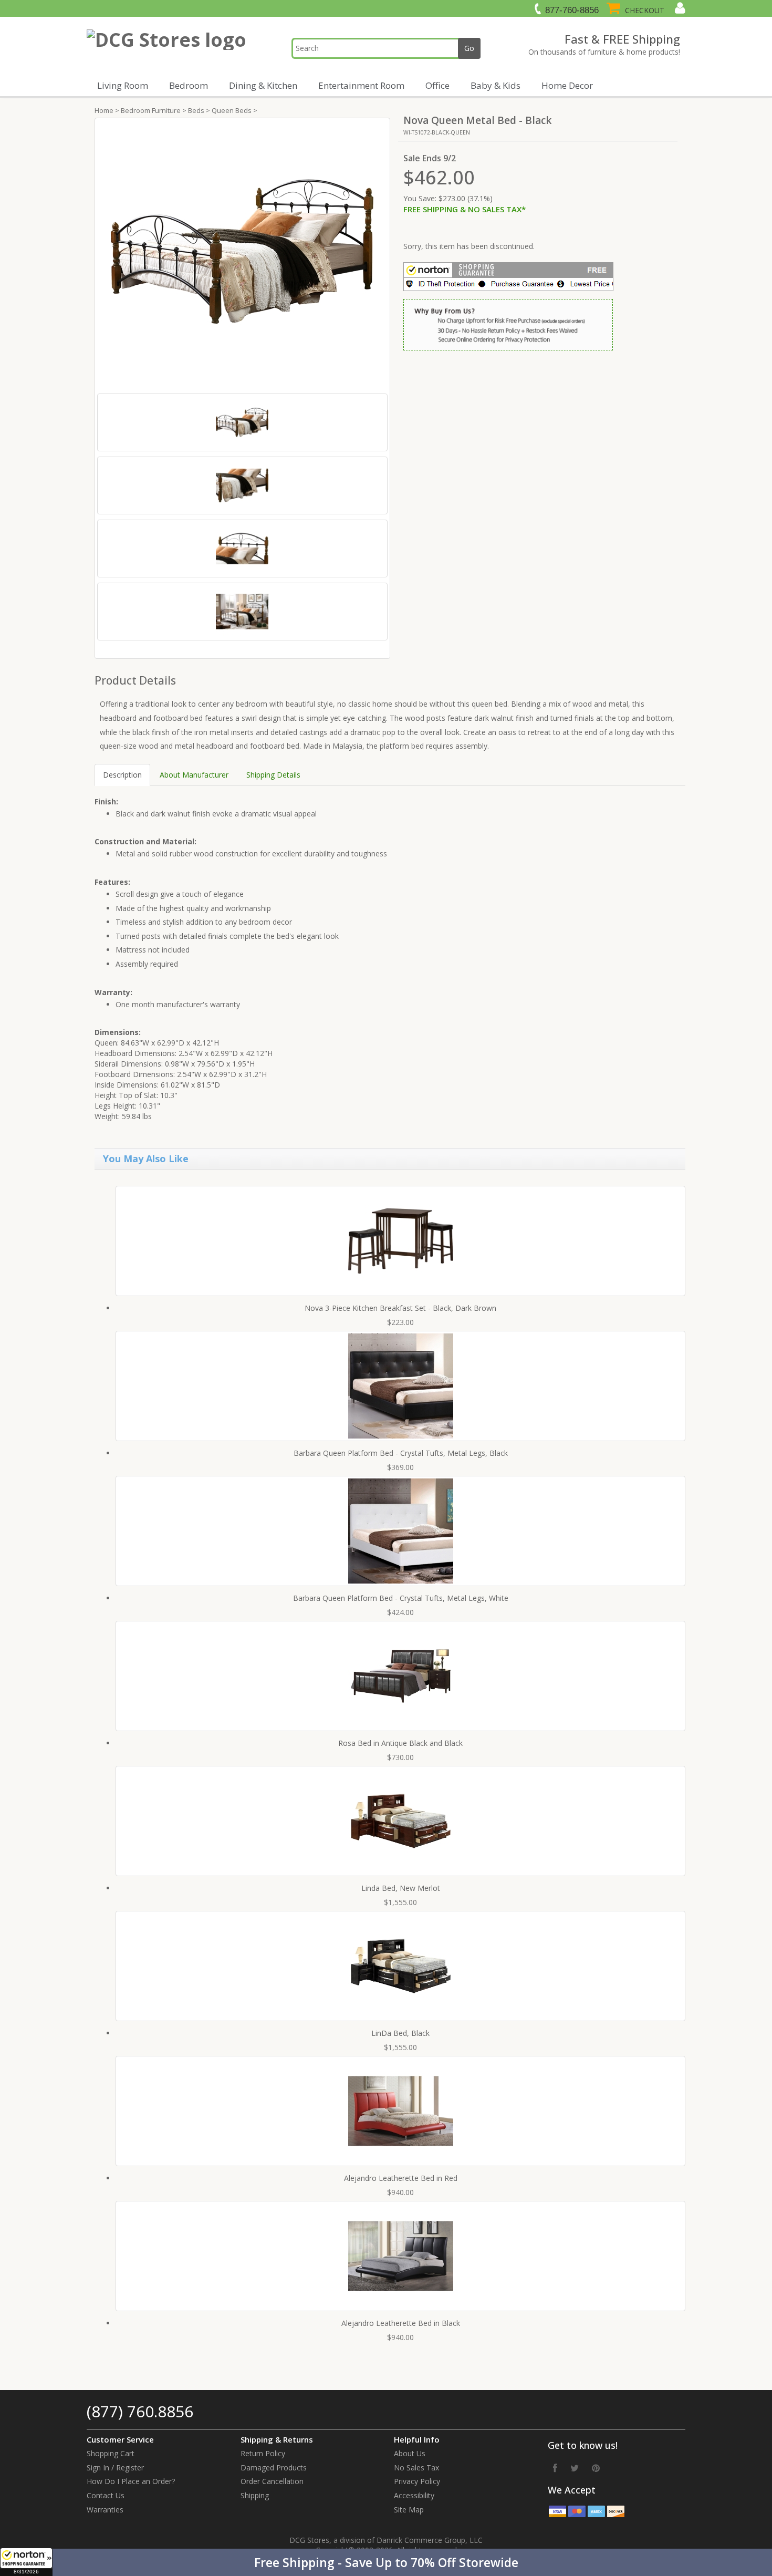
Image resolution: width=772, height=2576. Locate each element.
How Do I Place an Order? (131, 2481)
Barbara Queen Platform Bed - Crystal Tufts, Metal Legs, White (401, 1598)
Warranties (105, 2510)
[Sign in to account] (679, 8)
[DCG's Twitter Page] (575, 2468)
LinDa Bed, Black (400, 2033)
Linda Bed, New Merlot (401, 1888)
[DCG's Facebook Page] (555, 2468)
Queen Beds (232, 110)
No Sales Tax (416, 2468)
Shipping (255, 2495)
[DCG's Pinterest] (596, 2468)
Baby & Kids (495, 85)
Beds (196, 110)
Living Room (123, 85)
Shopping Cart (111, 2453)
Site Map (409, 2510)
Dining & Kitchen (263, 85)
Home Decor (567, 85)
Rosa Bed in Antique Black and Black (400, 1743)
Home (104, 110)
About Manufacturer (194, 775)
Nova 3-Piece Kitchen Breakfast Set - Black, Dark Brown (400, 1308)
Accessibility (414, 2495)
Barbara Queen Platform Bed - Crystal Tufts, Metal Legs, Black (401, 1453)
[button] (386, 2562)
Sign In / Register (115, 2468)
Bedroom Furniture (151, 110)
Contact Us (106, 2495)
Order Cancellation (272, 2481)
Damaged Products (274, 2468)
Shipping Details (273, 775)
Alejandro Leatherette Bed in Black (401, 2323)
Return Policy (263, 2453)
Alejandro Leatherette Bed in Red (401, 2178)
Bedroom (189, 85)
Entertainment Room (361, 85)
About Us (410, 2453)
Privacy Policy (417, 2481)
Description (122, 775)
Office (437, 85)
